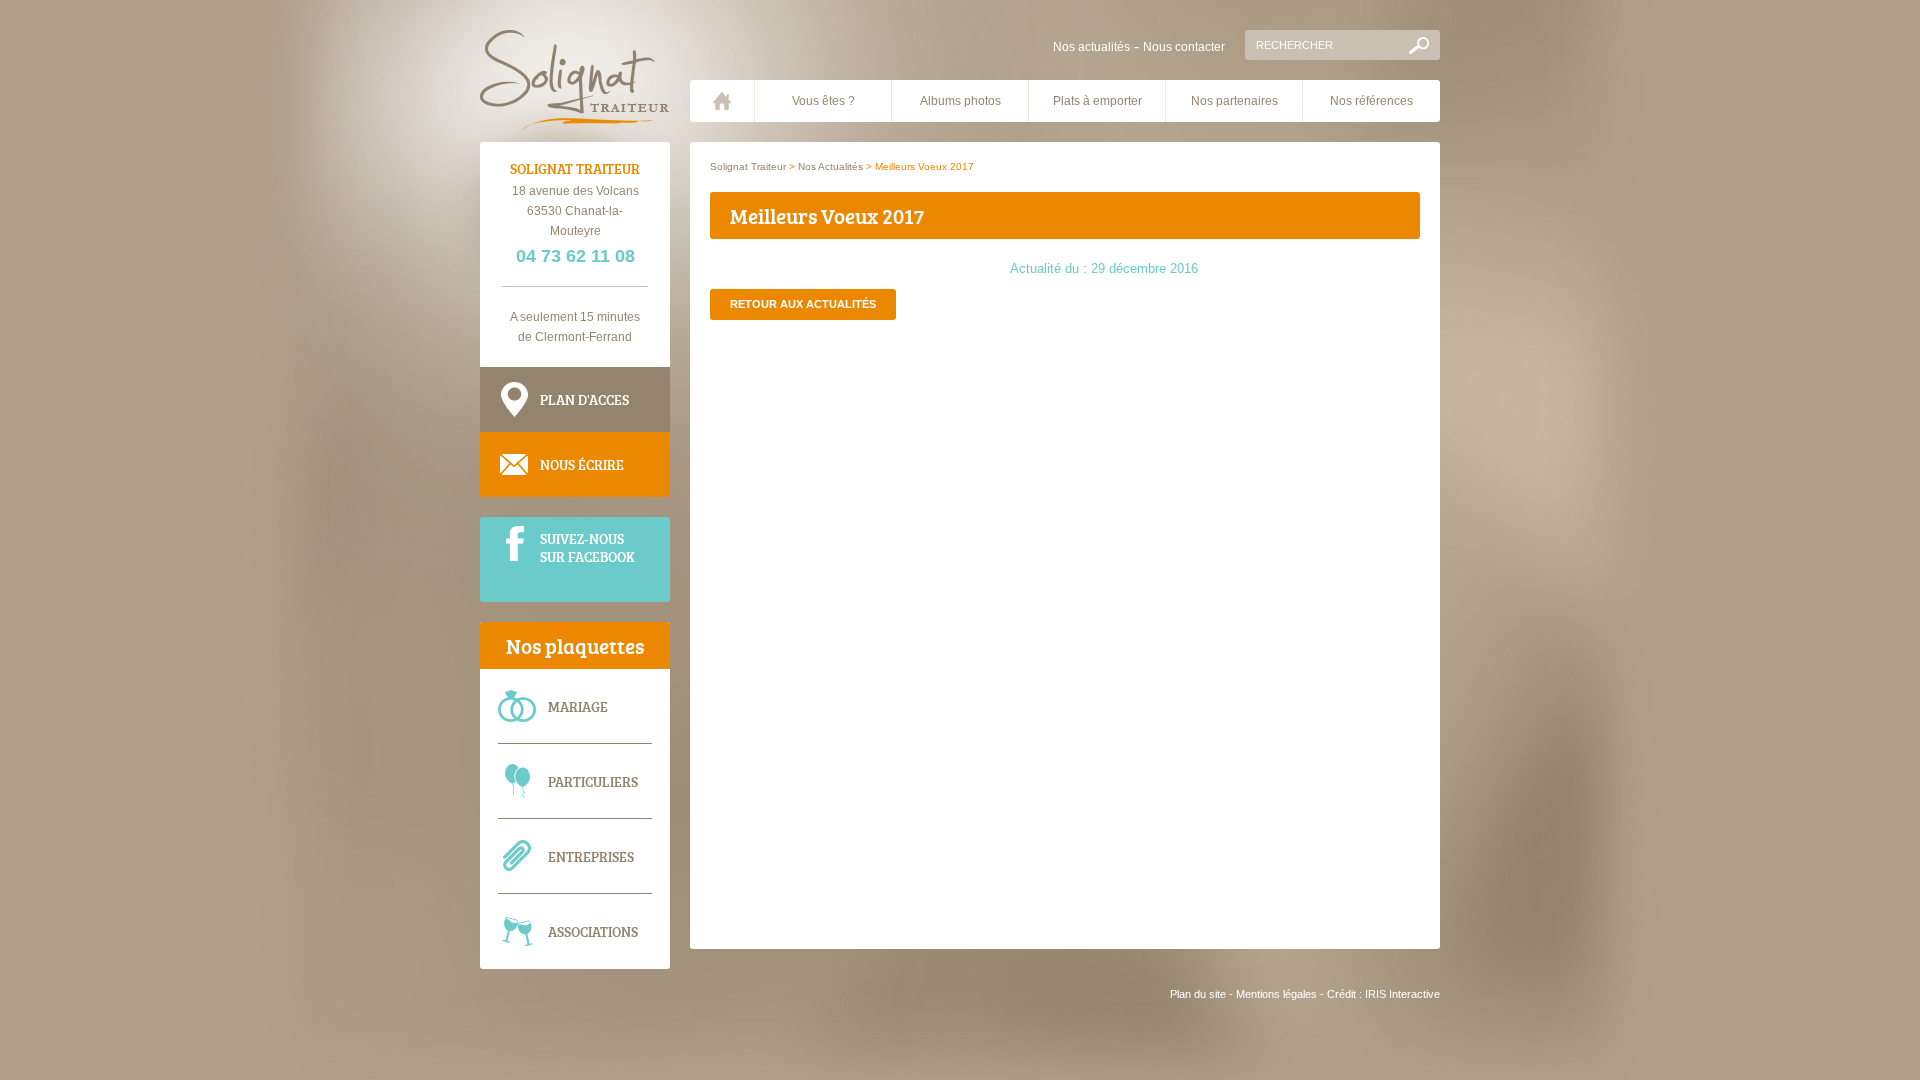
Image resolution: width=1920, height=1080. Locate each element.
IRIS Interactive (1402, 994)
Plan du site (1198, 994)
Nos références (1371, 101)
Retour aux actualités (803, 304)
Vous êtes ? (823, 101)
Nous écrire (582, 464)
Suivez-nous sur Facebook (587, 547)
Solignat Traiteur (748, 166)
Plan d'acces (584, 399)
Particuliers (593, 781)
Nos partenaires (1234, 101)
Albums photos (960, 101)
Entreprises (591, 856)
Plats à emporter (1097, 101)
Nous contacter (1184, 47)
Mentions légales (1276, 994)
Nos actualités (1091, 47)
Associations (593, 931)
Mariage (578, 706)
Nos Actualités (830, 166)
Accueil (722, 101)
